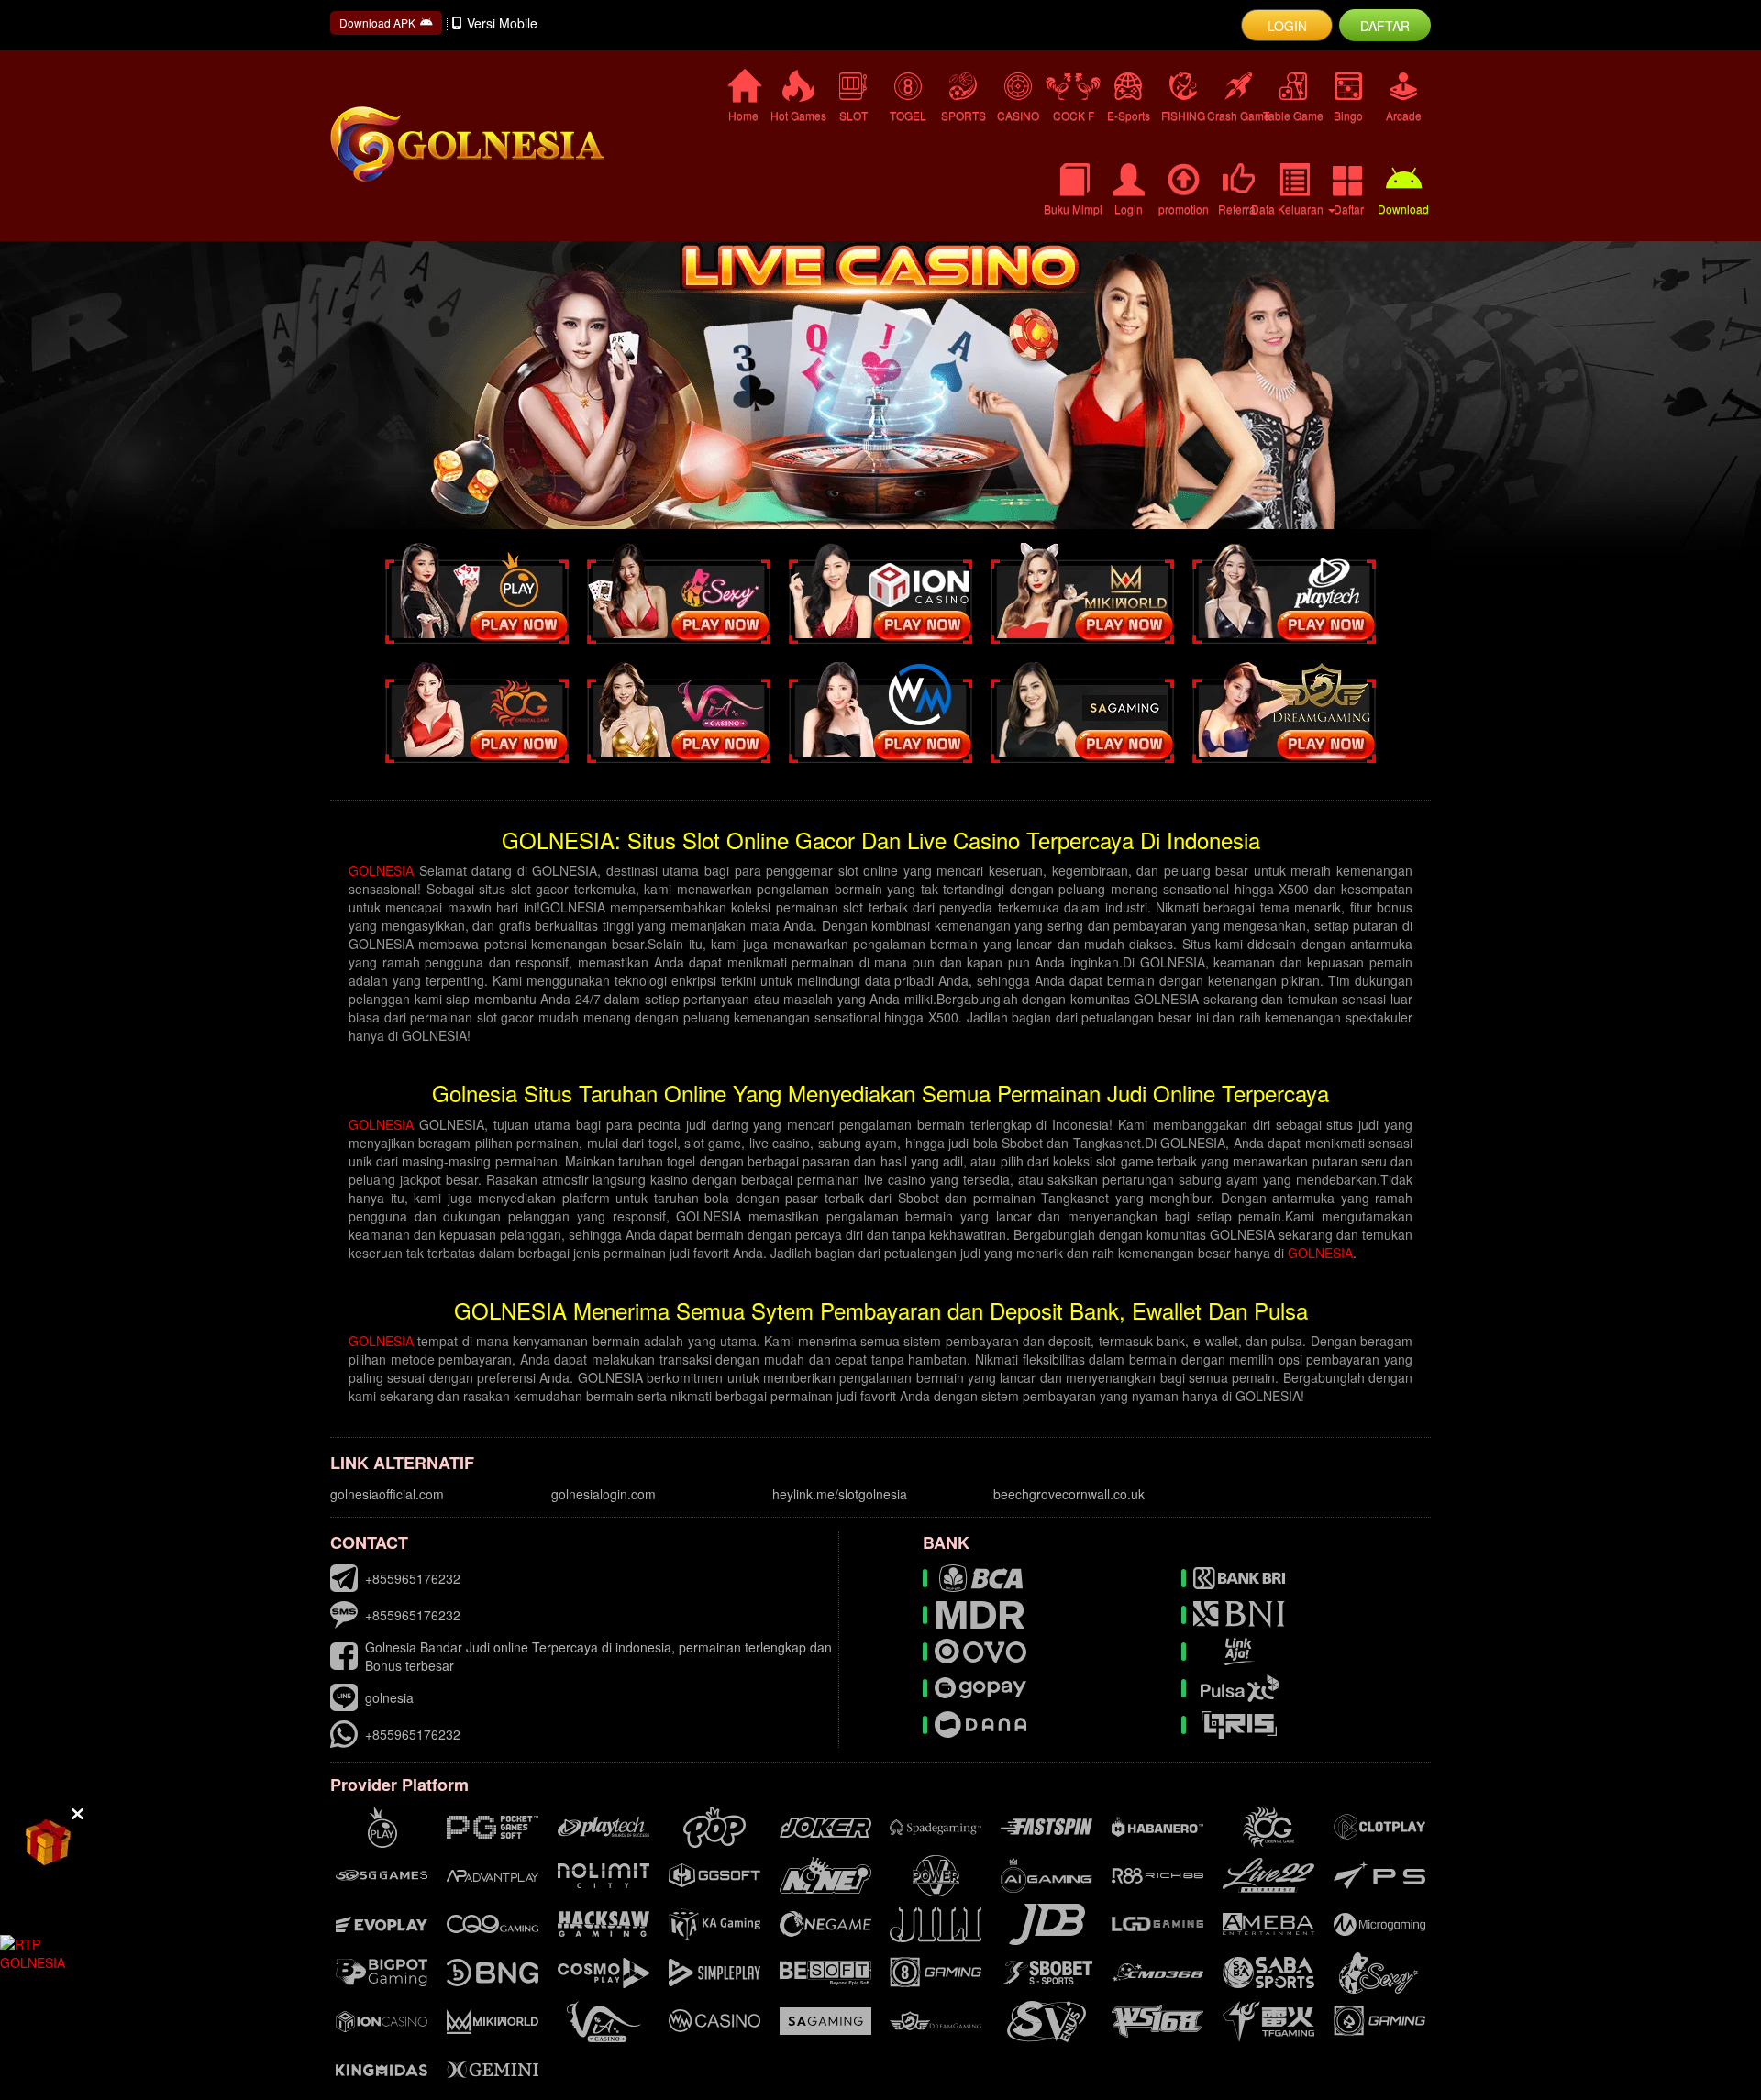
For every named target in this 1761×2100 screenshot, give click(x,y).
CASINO (1018, 115)
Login (1129, 209)
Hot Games (798, 115)
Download (1403, 209)
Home (743, 115)
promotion (1184, 209)
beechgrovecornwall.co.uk (1069, 1494)
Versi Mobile (502, 23)
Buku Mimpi (1073, 209)
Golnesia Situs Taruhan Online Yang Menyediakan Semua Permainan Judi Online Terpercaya (880, 1093)
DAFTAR (1385, 26)
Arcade (1404, 115)
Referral (1238, 209)
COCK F (1074, 115)
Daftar (1349, 209)
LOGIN (1287, 26)
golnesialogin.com (604, 1494)
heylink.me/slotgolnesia (840, 1494)
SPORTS (964, 115)
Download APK (377, 22)
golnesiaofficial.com (387, 1494)
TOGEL (908, 115)
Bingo (1348, 115)
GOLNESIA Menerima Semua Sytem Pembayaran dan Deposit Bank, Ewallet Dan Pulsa (881, 1310)
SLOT (853, 115)
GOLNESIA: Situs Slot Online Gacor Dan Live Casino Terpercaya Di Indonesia (881, 840)
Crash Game (1238, 115)
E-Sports (1129, 115)
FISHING (1183, 115)
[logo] (495, 144)
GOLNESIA (381, 870)
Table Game (1293, 115)
